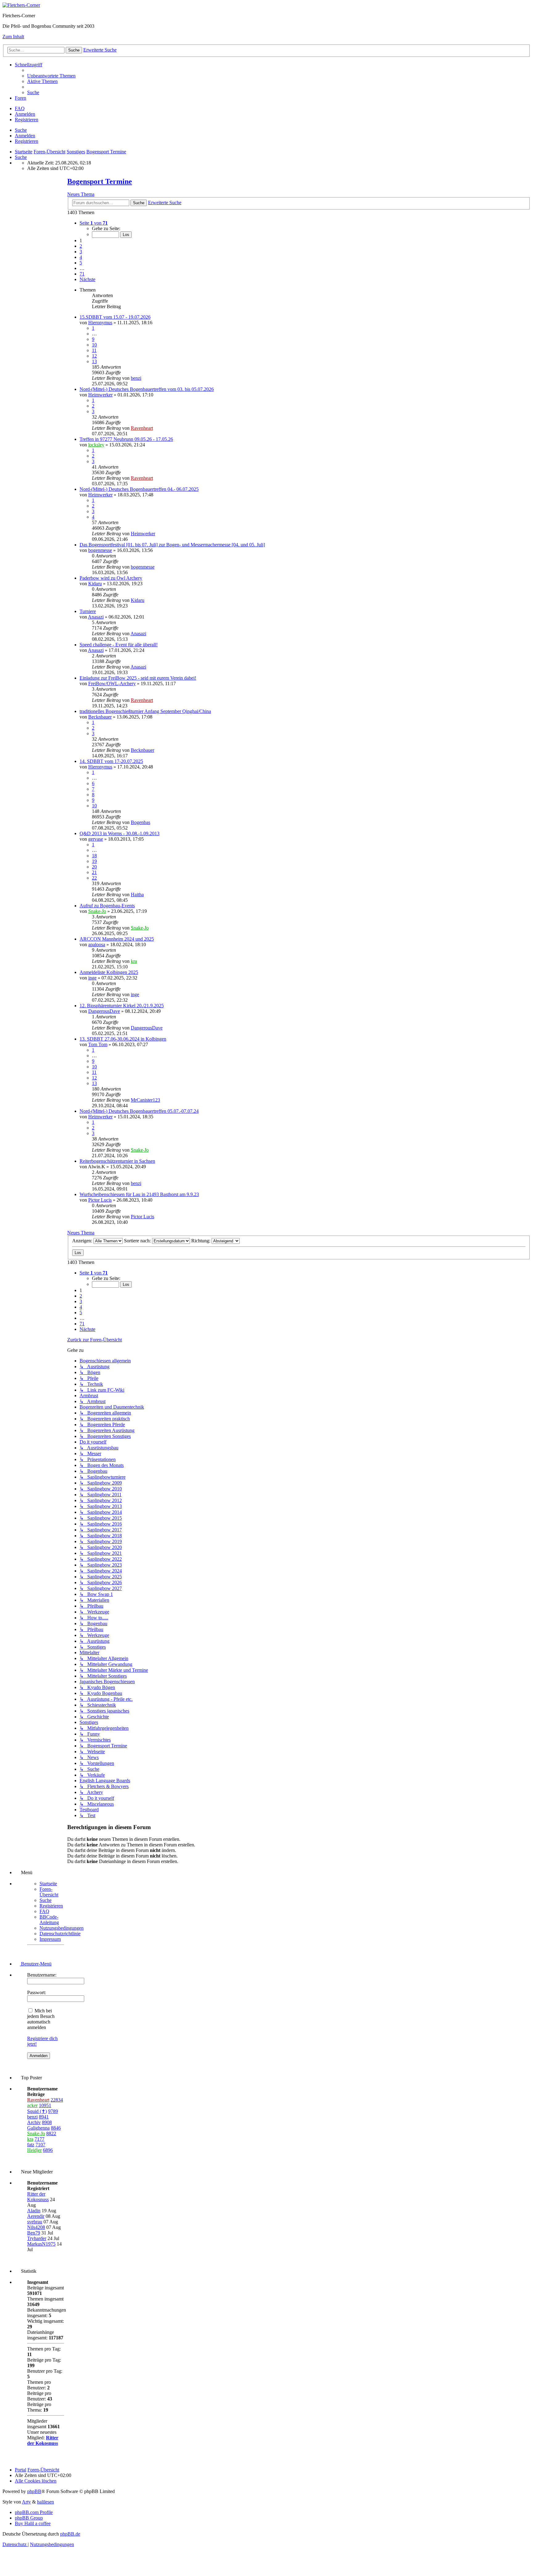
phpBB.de (70, 2534)
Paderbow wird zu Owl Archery (111, 578)
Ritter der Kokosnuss (38, 2197)
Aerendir (36, 2216)
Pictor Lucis (100, 1200)
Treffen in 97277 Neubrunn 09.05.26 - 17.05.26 (126, 439)
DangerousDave (104, 1011)
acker (32, 2105)
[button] (94, 223)
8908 (47, 2122)
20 (94, 867)
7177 (39, 2139)
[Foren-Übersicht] (21, 5)
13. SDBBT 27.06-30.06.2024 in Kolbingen (123, 1039)
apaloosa (97, 944)
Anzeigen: (83, 1241)
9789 (53, 2111)
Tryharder (37, 2238)
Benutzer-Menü (36, 1964)
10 (94, 345)
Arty (26, 2502)
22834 (57, 2100)
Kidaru (95, 584)
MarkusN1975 (41, 2244)
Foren (21, 98)
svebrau (35, 2222)
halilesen (45, 2502)
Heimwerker (100, 395)
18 (94, 856)
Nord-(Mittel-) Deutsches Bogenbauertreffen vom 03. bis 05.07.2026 (147, 389)
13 (94, 361)
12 (94, 356)
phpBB (34, 2491)
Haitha (137, 895)
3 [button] (81, 252)
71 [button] (82, 274)
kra (134, 961)
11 (94, 350)
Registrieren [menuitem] (27, 120)
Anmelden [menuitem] (25, 114)
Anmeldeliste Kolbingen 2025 (109, 972)
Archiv (34, 2122)
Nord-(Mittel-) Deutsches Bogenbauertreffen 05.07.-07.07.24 (139, 1111)
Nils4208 (36, 2227)
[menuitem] (51, 76)
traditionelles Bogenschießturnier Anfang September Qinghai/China (145, 711)
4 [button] (81, 257)
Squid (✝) (37, 2111)
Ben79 (34, 2233)
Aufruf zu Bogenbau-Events (107, 906)
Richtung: (201, 1241)
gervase (96, 839)
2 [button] (81, 246)
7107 (40, 2145)
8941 (44, 2117)
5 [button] (81, 263)
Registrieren (27, 141)
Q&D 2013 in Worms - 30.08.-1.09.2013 (120, 833)
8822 (51, 2133)
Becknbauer (100, 717)
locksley (96, 445)
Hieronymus (100, 323)
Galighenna (38, 2128)
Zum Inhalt (13, 37)
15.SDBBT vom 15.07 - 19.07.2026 (115, 317)
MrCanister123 (145, 1100)
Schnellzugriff (29, 65)
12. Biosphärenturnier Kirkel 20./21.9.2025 (122, 1006)
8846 (56, 2128)
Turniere (88, 611)
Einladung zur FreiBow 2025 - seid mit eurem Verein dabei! (138, 678)
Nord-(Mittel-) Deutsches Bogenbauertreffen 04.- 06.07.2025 (139, 489)
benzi (136, 378)
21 (94, 872)
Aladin (34, 2211)
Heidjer (34, 2150)
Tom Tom (98, 1044)
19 (94, 861)
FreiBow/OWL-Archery (112, 683)
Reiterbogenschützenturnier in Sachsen (117, 1161)
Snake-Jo (97, 911)
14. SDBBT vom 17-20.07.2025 (111, 761)
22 (94, 878)
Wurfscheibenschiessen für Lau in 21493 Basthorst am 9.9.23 (139, 1194)
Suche (21, 130)
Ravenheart (142, 428)
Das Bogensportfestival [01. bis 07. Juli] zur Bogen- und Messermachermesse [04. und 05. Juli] (172, 545)
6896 (48, 2150)
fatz (31, 2145)
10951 (45, 2105)
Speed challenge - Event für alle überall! (119, 645)
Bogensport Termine (100, 181)
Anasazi (96, 617)
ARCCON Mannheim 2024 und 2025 (117, 939)
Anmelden (25, 136)
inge (92, 978)
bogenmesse (100, 550)
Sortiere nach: (138, 1241)
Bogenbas (140, 822)
